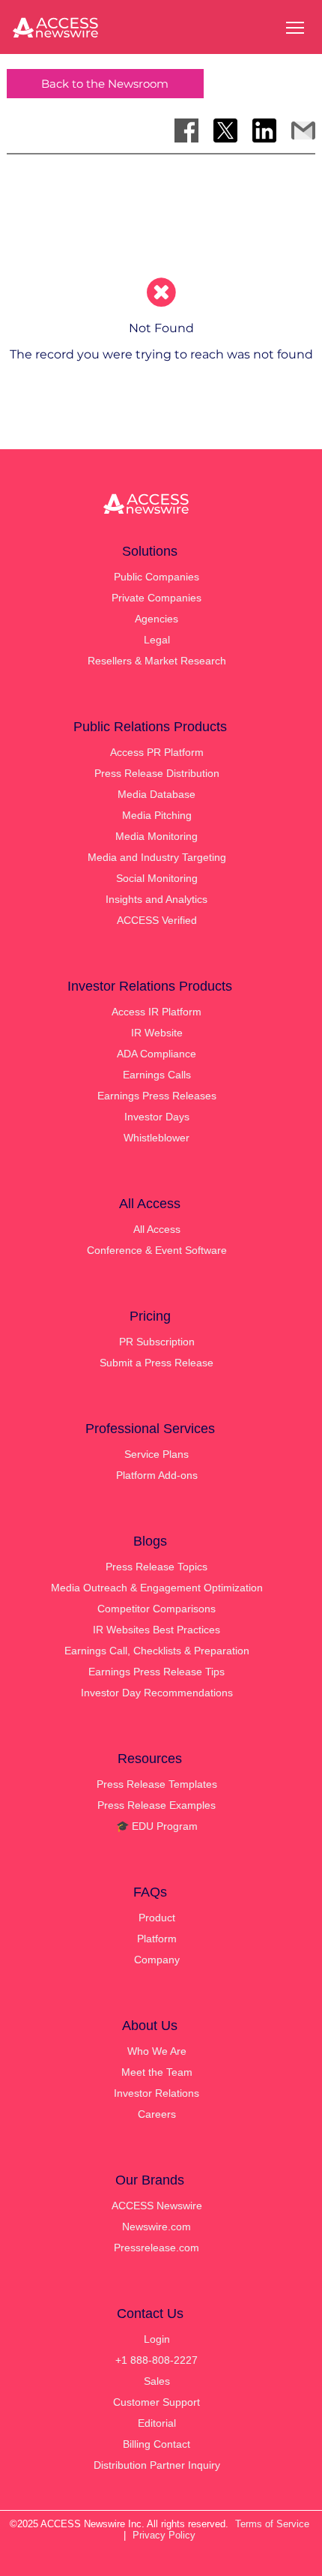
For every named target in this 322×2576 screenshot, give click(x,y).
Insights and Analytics (157, 899)
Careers (157, 2114)
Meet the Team (157, 2072)
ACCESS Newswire (157, 2206)
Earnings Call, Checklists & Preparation (157, 1651)
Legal (157, 640)
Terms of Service (272, 2524)
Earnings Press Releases (157, 1096)
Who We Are (157, 2051)
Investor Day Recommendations (157, 1693)
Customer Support (157, 2402)
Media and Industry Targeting (157, 857)
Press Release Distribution (157, 773)
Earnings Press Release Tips (157, 1672)
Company (157, 1960)
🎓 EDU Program (157, 1826)
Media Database (157, 794)
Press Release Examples (157, 1805)
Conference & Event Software (157, 1250)
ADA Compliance (157, 1054)
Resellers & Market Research (157, 661)
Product (157, 1918)
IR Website (157, 1033)
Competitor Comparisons (157, 1609)
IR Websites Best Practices (157, 1630)
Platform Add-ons (157, 1475)
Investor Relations (157, 2093)
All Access (157, 1229)
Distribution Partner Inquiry (157, 2465)
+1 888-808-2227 (157, 2360)
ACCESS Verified (157, 920)
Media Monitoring (157, 836)
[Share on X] (225, 130)
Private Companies (157, 598)
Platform (157, 1939)
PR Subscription (157, 1342)
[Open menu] (295, 28)
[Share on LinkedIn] (264, 130)
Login (157, 2339)
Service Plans (157, 1454)
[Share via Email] (303, 130)
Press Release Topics (157, 1567)
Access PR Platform (157, 752)
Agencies (157, 619)
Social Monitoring (157, 878)
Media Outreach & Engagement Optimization (157, 1588)
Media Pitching (157, 815)
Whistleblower (157, 1138)
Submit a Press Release (157, 1363)
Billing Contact (157, 2444)
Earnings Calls (157, 1075)
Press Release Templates (157, 1784)
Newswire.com (157, 2227)
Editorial (157, 2423)
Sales (157, 2381)
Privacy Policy (164, 2535)
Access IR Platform (157, 1012)
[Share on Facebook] (186, 130)
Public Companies (157, 577)
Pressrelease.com (157, 2248)
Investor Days (157, 1117)
